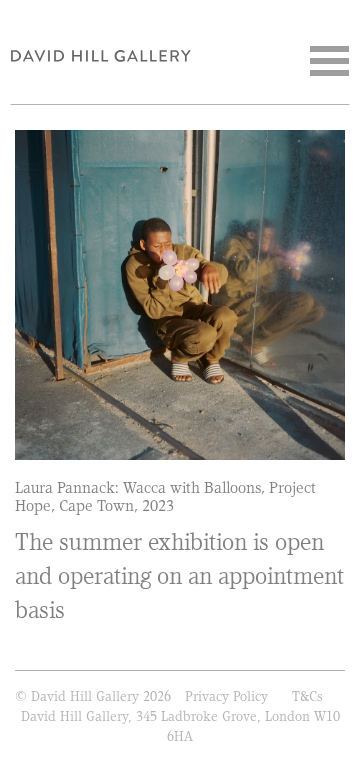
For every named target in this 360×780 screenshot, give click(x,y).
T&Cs (307, 696)
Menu (329, 61)
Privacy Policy (226, 696)
